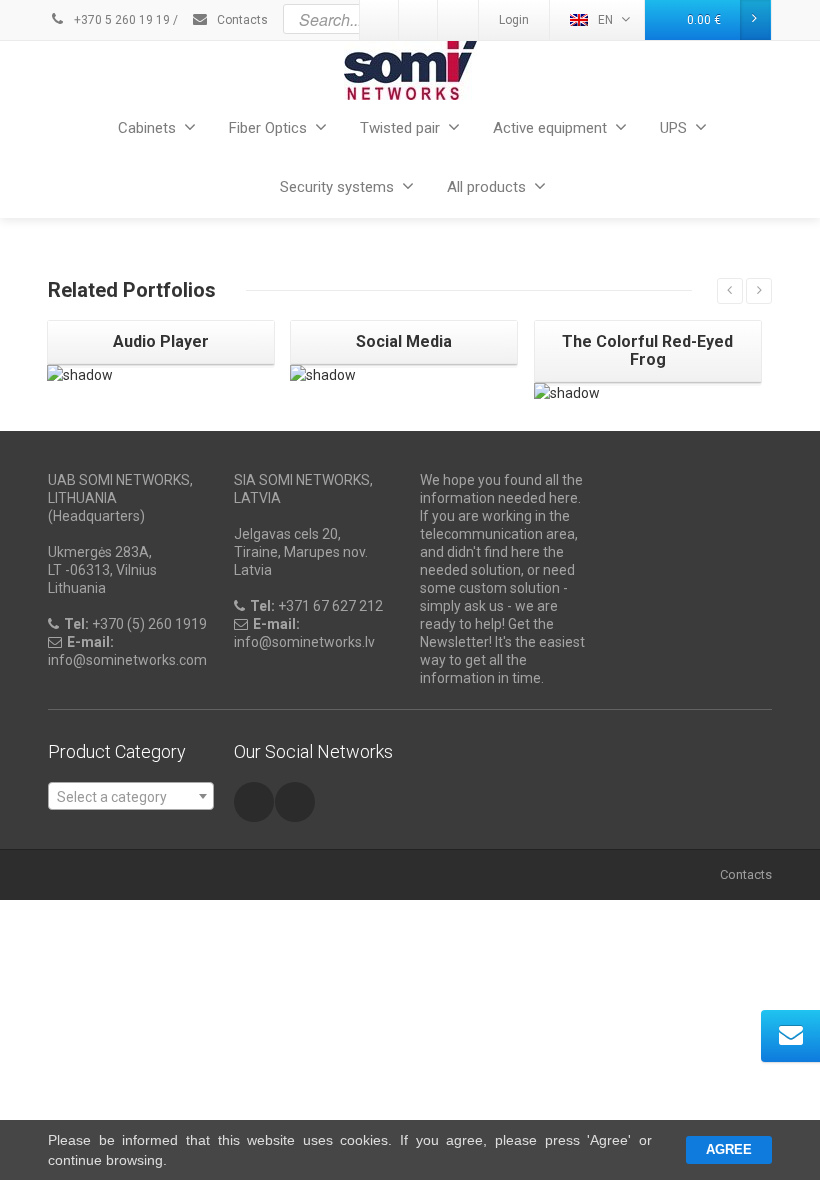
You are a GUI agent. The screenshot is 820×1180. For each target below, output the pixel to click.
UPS (673, 128)
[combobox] (131, 796)
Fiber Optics (268, 128)
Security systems (337, 187)
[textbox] (131, 797)
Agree (729, 1149)
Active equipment (550, 128)
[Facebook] (254, 802)
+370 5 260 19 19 (120, 20)
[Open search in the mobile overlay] (458, 19)
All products (486, 187)
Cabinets (147, 128)
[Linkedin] (295, 802)
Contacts (241, 20)
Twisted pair (400, 128)
